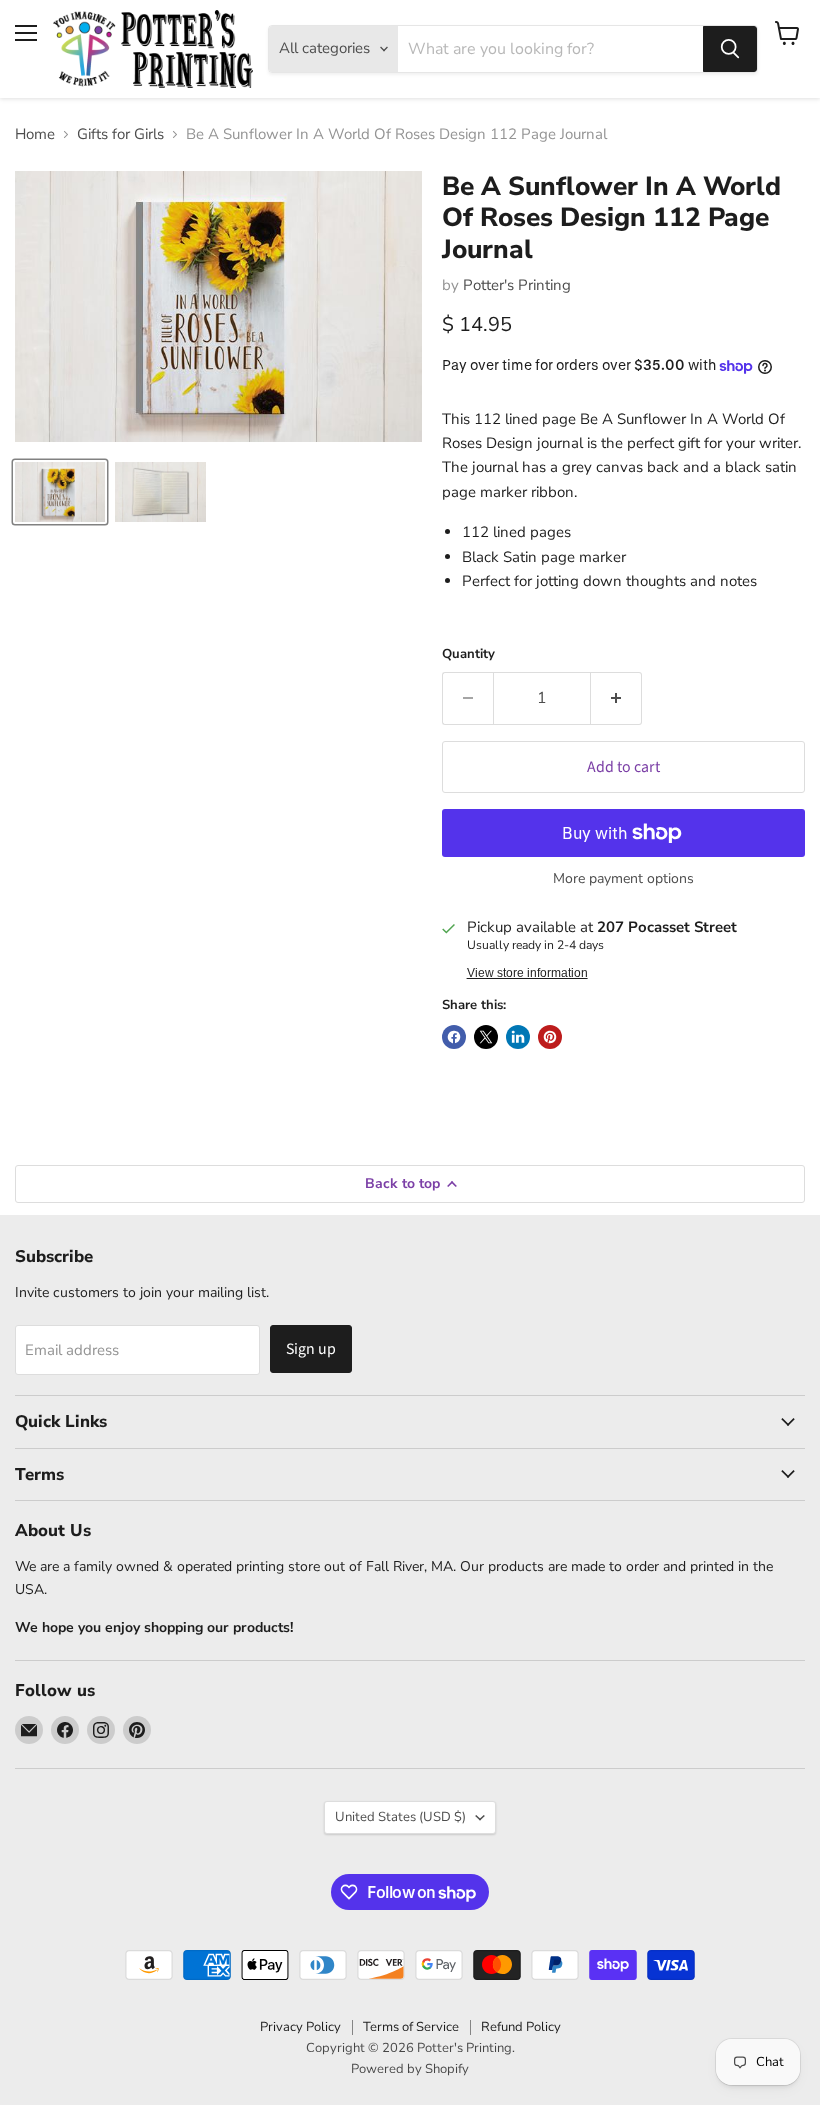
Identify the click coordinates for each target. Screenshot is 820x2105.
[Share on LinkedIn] (518, 1037)
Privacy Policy (300, 2027)
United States (400, 1817)
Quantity (468, 654)
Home (35, 134)
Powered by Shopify (410, 2069)
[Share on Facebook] (454, 1037)
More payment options (623, 879)
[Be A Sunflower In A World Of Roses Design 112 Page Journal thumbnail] (60, 492)
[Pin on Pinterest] (550, 1037)
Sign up (311, 1349)
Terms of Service (411, 2027)
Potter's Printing (517, 285)
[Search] (730, 49)
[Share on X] (486, 1037)
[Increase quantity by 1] (616, 698)
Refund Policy (521, 2027)
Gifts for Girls (120, 134)
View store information (527, 973)
